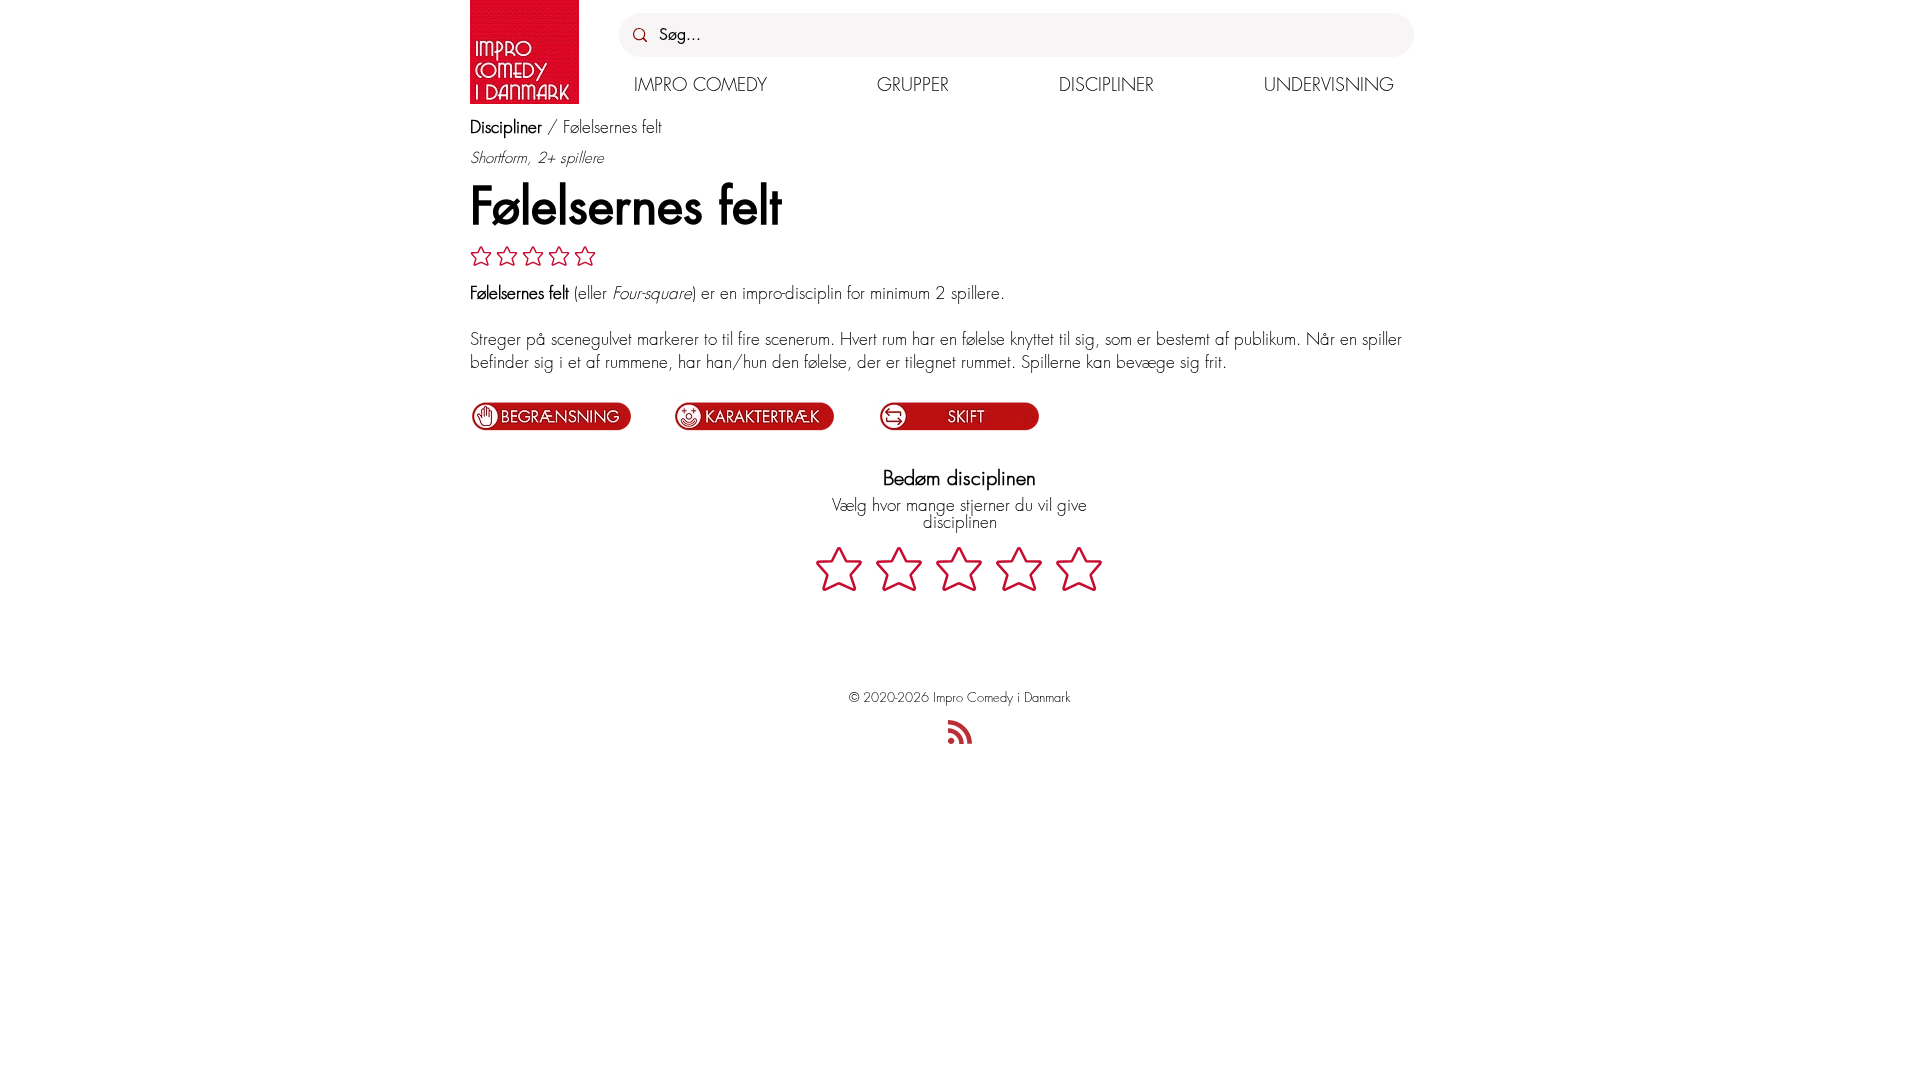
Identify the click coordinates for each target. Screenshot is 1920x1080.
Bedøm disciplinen (959, 477)
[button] (700, 84)
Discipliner (506, 126)
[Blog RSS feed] (960, 733)
